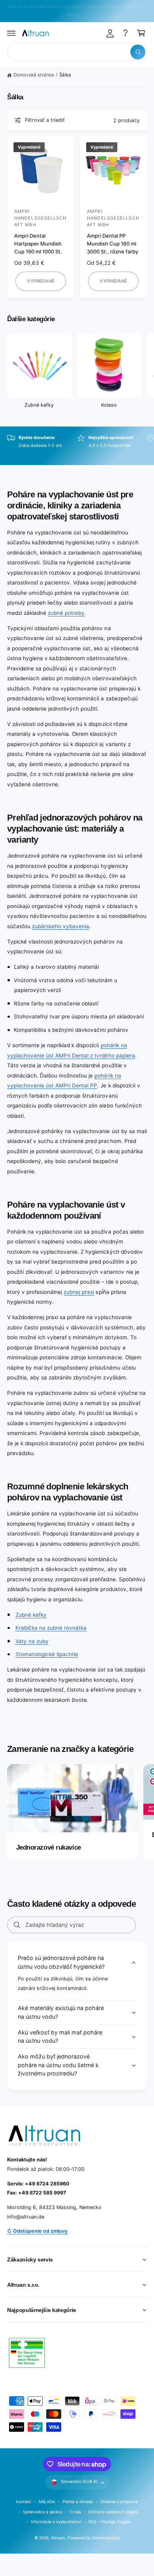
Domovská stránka (34, 75)
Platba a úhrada (78, 2502)
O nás (75, 2512)
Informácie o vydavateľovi (56, 2522)
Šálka (65, 75)
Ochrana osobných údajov (113, 2512)
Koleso (109, 405)
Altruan (58, 2538)
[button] (11, 33)
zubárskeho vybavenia (61, 926)
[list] (77, 446)
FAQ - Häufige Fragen (109, 2522)
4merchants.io (106, 2538)
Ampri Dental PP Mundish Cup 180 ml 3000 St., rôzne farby (113, 244)
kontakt (24, 2502)
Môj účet (47, 2502)
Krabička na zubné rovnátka (51, 1628)
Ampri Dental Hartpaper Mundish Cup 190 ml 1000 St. (38, 244)
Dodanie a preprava (119, 2502)
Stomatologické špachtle (47, 1654)
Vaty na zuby (32, 1641)
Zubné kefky (39, 405)
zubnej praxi (79, 1292)
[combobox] (77, 52)
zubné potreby (66, 613)
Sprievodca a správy (43, 2512)
